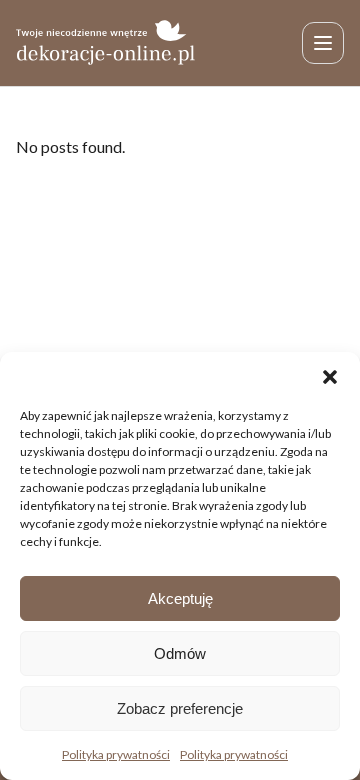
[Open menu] (323, 43)
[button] (330, 377)
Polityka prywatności (116, 754)
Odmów (180, 653)
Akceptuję (180, 598)
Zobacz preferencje (180, 708)
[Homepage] (106, 42)
